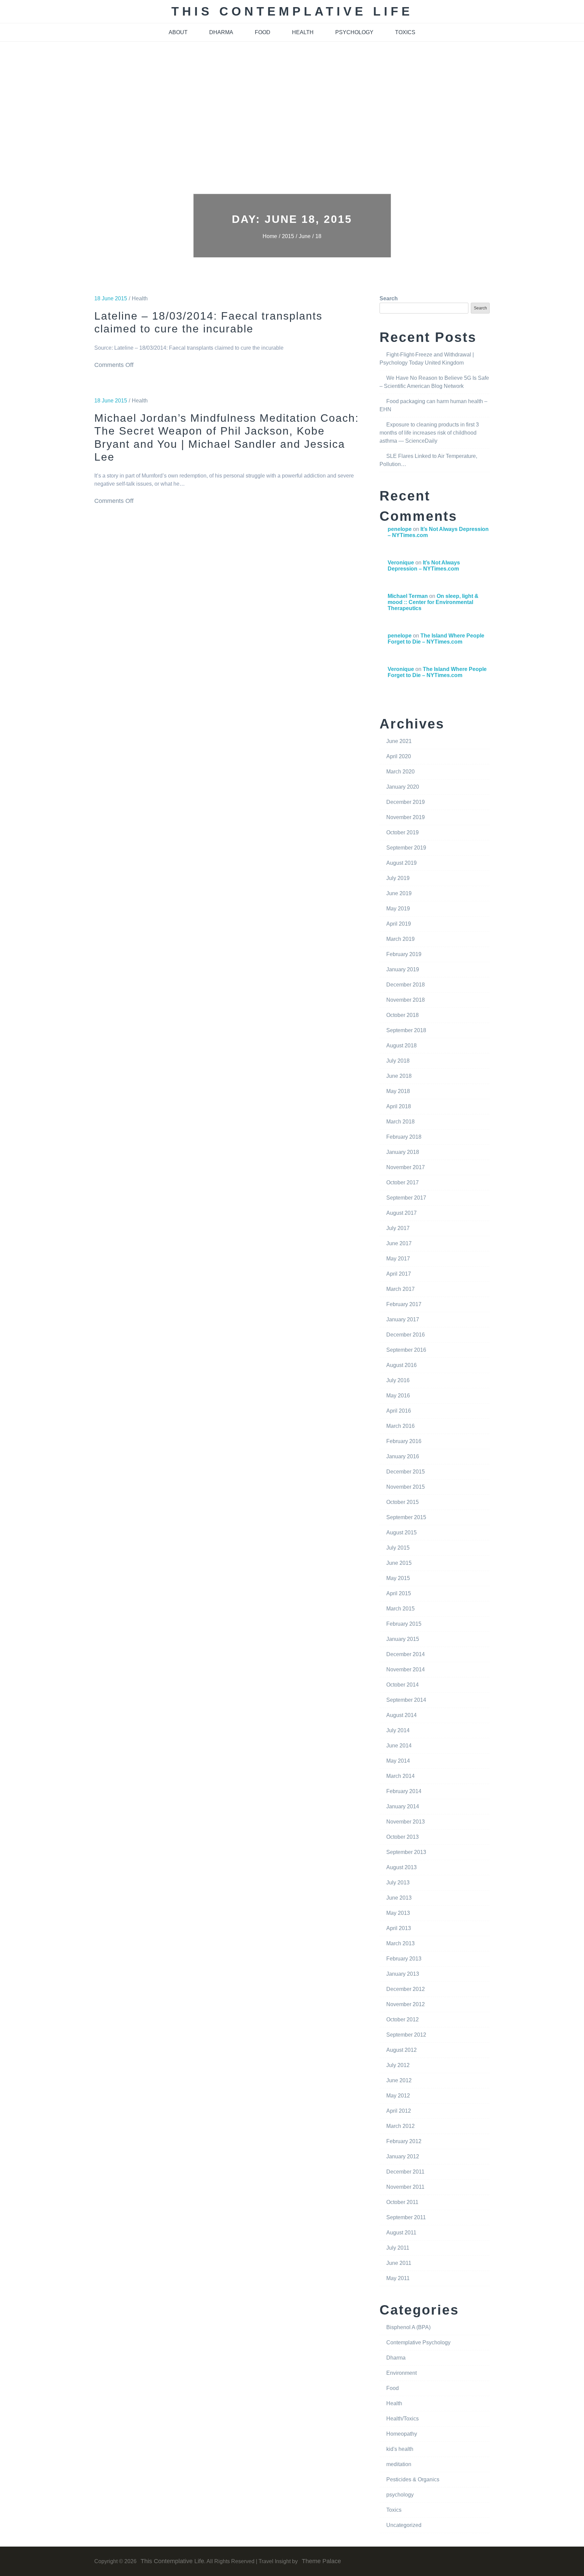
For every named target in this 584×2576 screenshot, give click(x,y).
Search (389, 298)
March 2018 (400, 1122)
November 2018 (406, 1000)
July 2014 (398, 1730)
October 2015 (403, 1502)
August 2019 (401, 863)
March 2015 (400, 1609)
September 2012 (406, 2035)
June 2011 (399, 2263)
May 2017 (398, 1259)
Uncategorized (404, 2525)
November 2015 (406, 1487)
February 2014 (404, 1791)
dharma (221, 32)
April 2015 (399, 1593)
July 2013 (398, 1883)
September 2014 (406, 1700)
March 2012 (400, 2126)
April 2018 (399, 1106)
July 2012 (398, 2065)
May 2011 (398, 2278)
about (178, 32)
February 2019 (404, 954)
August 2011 (401, 2233)
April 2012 (399, 2111)
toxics (405, 32)
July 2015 (398, 1548)
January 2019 (403, 969)
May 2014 (398, 1761)
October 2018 (403, 1015)
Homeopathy (402, 2434)
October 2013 (403, 1837)
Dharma (396, 2358)
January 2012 (403, 2156)
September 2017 (406, 1198)
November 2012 (406, 2004)
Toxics (394, 2510)
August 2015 (401, 1533)
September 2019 (406, 848)
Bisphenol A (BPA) (408, 2327)
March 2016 (400, 1426)
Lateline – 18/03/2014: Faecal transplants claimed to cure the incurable (208, 322)
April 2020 (399, 756)
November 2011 (405, 2187)
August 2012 (401, 2050)
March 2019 (400, 939)
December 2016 (406, 1335)
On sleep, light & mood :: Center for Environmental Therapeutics (433, 602)
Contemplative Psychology (418, 2342)
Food (393, 2388)
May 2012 (398, 2096)
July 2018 (398, 1061)
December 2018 (406, 985)
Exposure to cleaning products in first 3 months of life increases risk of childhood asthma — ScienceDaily (429, 433)
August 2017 (401, 1213)
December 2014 (406, 1654)
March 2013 (400, 1943)
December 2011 (405, 2172)
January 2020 (403, 787)
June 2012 (399, 2080)
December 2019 (406, 802)
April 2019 (399, 924)
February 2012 (404, 2141)
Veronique (401, 563)
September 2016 (406, 1350)
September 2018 (406, 1030)
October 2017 (403, 1182)
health (303, 32)
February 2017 (404, 1304)
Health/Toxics (403, 2419)
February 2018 (404, 1137)
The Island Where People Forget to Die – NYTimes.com (436, 639)
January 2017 (403, 1319)
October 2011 (402, 2202)
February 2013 (404, 1959)
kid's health (400, 2449)
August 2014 (401, 1715)
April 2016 (399, 1411)
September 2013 (406, 1852)
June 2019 (399, 893)
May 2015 (398, 1578)
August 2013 (401, 1867)
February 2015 (404, 1624)
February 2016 (404, 1441)
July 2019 (398, 878)
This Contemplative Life (292, 11)
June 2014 (399, 1746)
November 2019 (406, 817)
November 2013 (406, 1822)
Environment (401, 2373)
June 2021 (399, 741)
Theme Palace (321, 2561)
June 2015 (399, 1563)
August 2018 (401, 1046)
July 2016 (398, 1380)
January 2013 (403, 1974)
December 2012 (406, 1989)
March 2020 (400, 772)
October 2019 (403, 832)
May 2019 (398, 909)
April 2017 (399, 1274)
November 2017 (406, 1167)
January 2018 (403, 1152)
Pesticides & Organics (413, 2479)
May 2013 (398, 1913)
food (263, 32)
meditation (399, 2464)
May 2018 (398, 1091)
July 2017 (398, 1228)
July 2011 (398, 2248)
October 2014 (403, 1685)
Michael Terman (408, 596)
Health (140, 298)
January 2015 (403, 1639)
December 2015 (406, 1472)
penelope (400, 529)
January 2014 (403, 1806)
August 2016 (401, 1365)
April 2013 (399, 1928)
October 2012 (403, 2020)
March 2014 (400, 1776)
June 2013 (399, 1898)
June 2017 (399, 1243)
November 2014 (406, 1669)
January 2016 (403, 1456)
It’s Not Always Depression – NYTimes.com (424, 566)
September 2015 (406, 1517)
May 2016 (398, 1396)
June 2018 (399, 1076)
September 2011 (406, 2217)
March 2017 (400, 1289)
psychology (354, 32)
